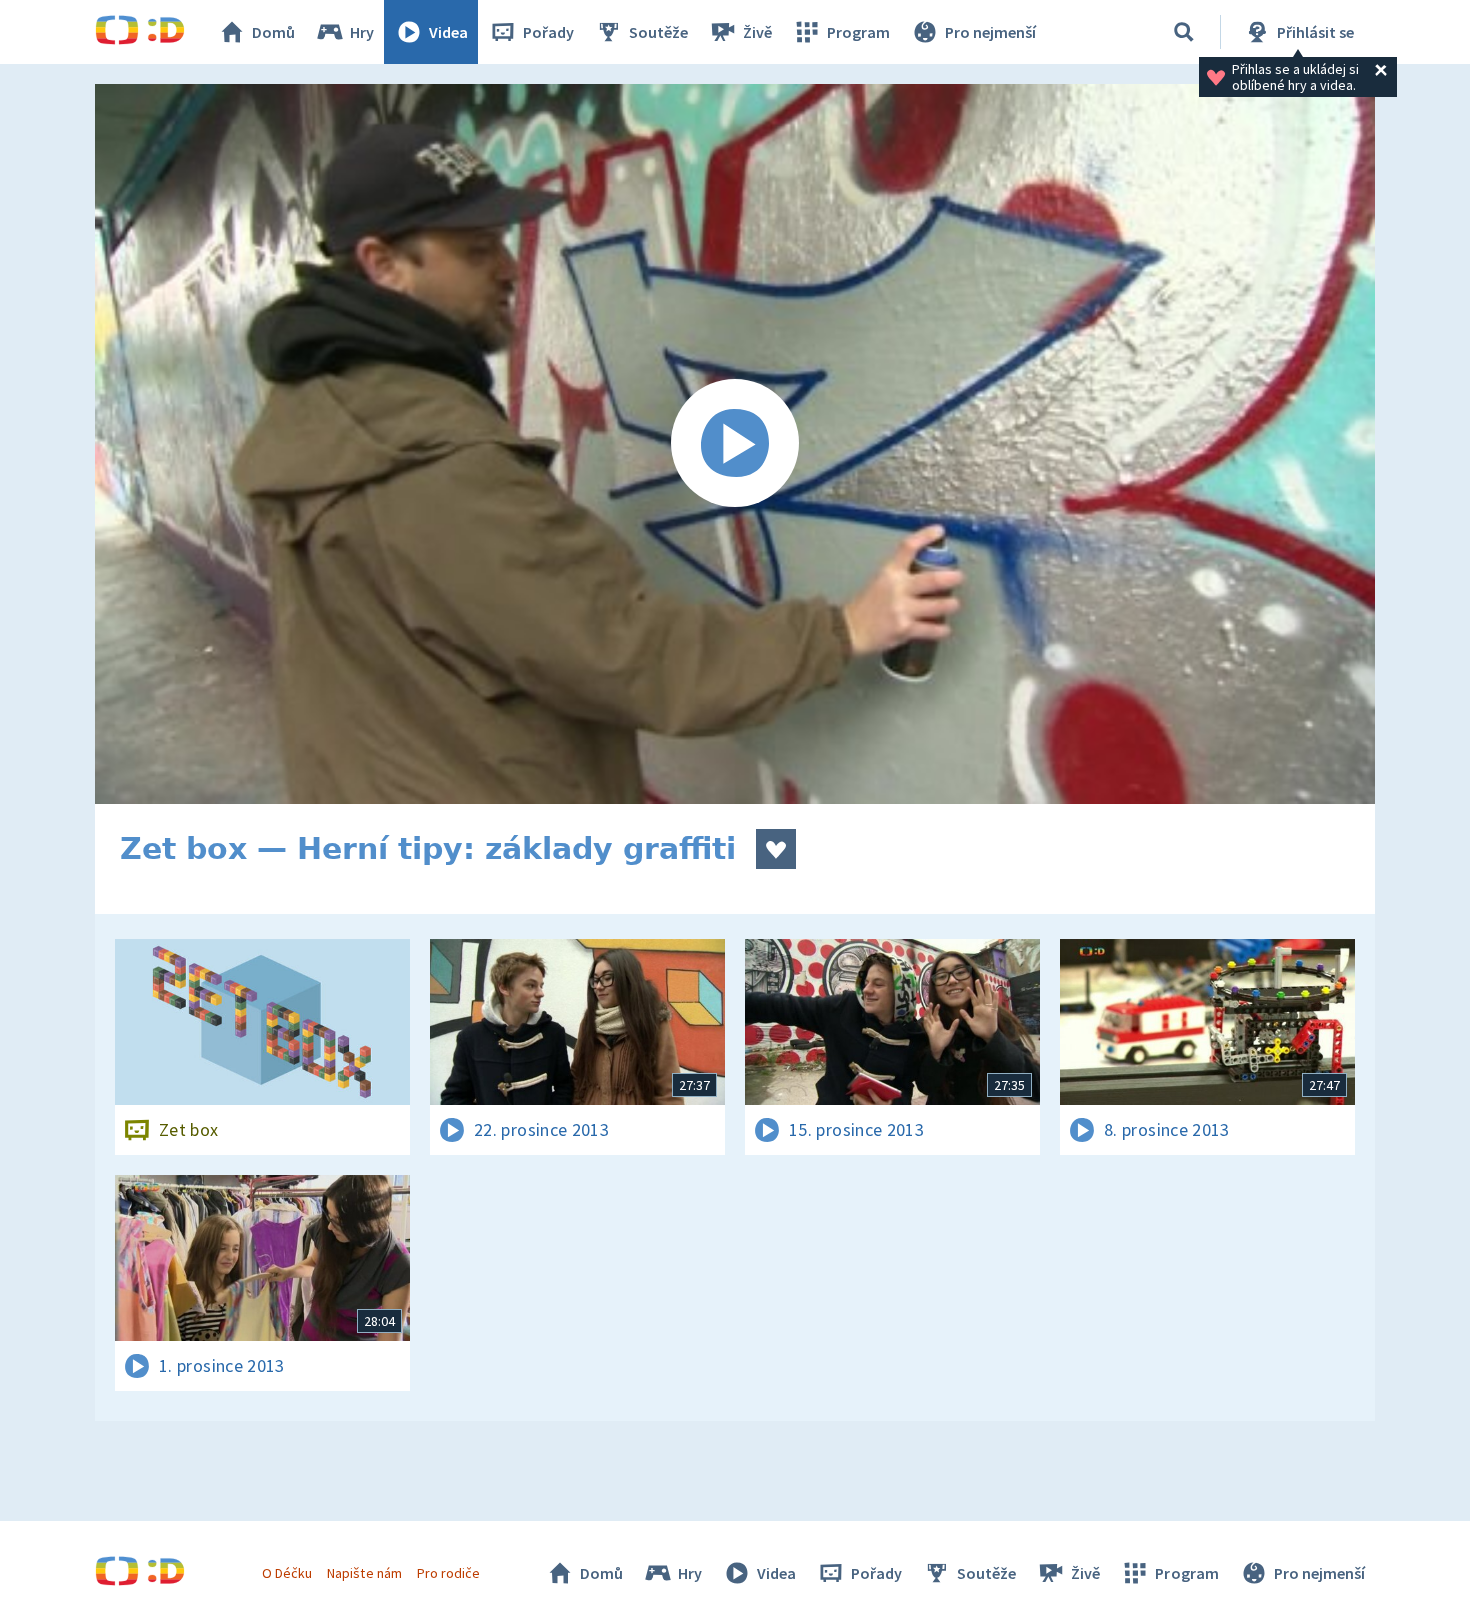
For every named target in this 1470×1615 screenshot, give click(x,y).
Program (858, 32)
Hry (362, 32)
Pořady (548, 32)
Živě (757, 32)
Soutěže (658, 32)
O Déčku (287, 1573)
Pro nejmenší (990, 32)
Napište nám (364, 1573)
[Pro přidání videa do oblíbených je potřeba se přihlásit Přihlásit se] (776, 849)
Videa (448, 32)
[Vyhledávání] (1184, 32)
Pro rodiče (448, 1573)
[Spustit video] (735, 444)
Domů (273, 32)
